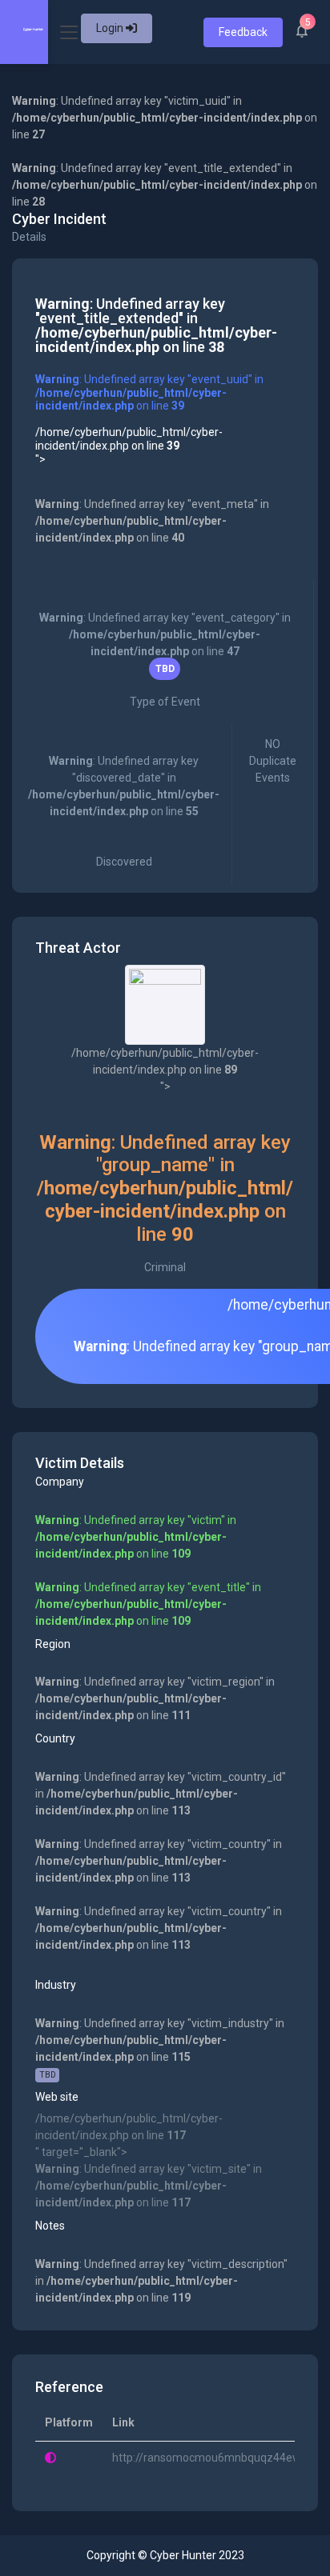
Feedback (243, 32)
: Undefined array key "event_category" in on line (165, 660)
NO (273, 761)
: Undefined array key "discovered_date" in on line (124, 811)
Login (111, 28)
